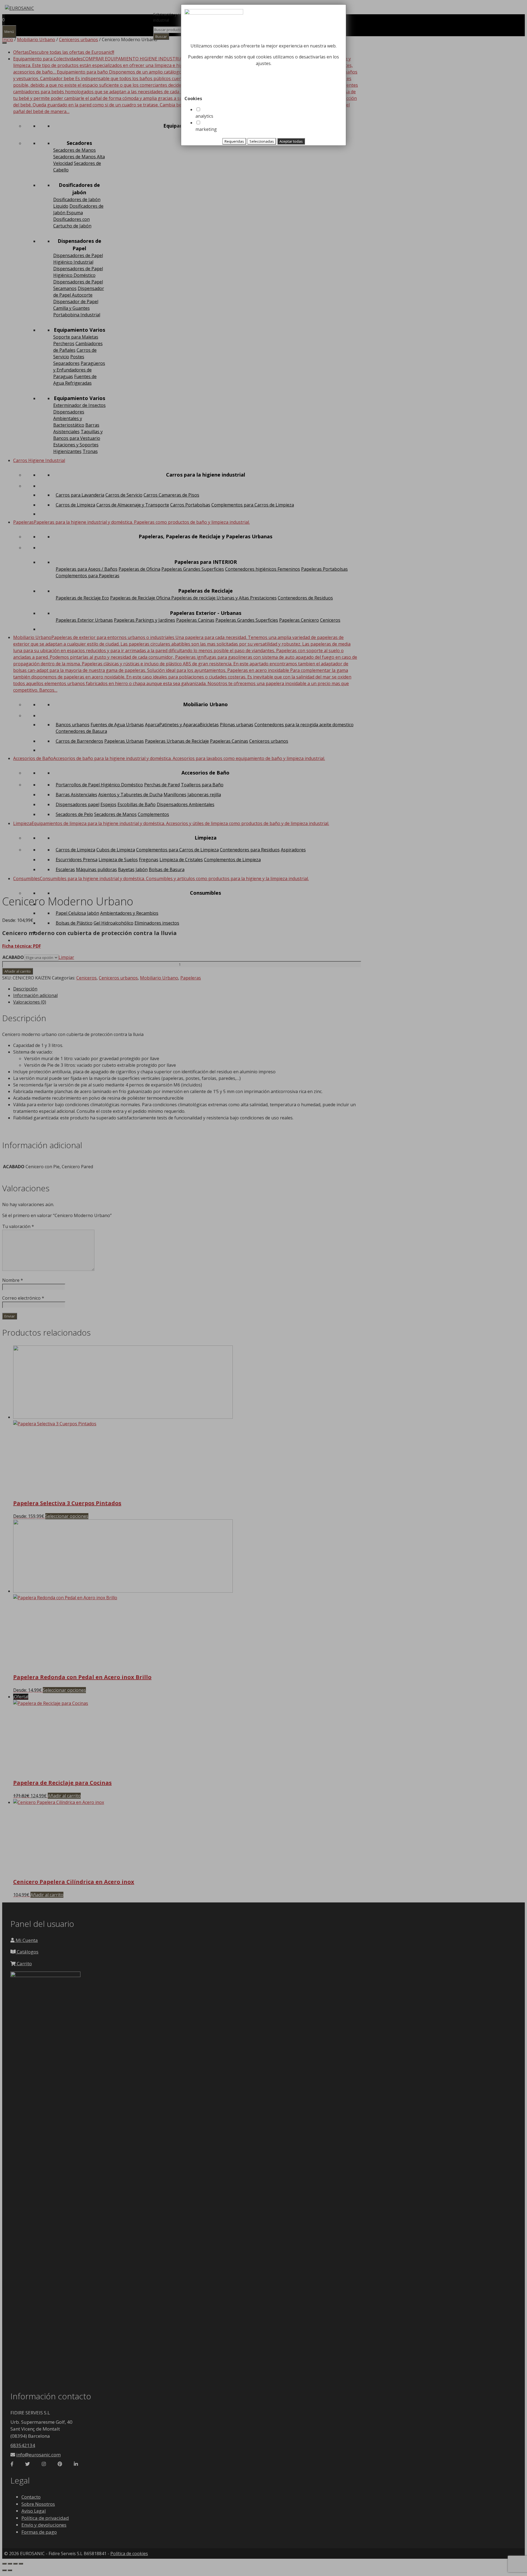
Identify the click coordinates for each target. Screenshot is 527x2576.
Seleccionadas (262, 141)
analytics (204, 116)
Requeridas (234, 141)
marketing (206, 129)
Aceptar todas (291, 141)
